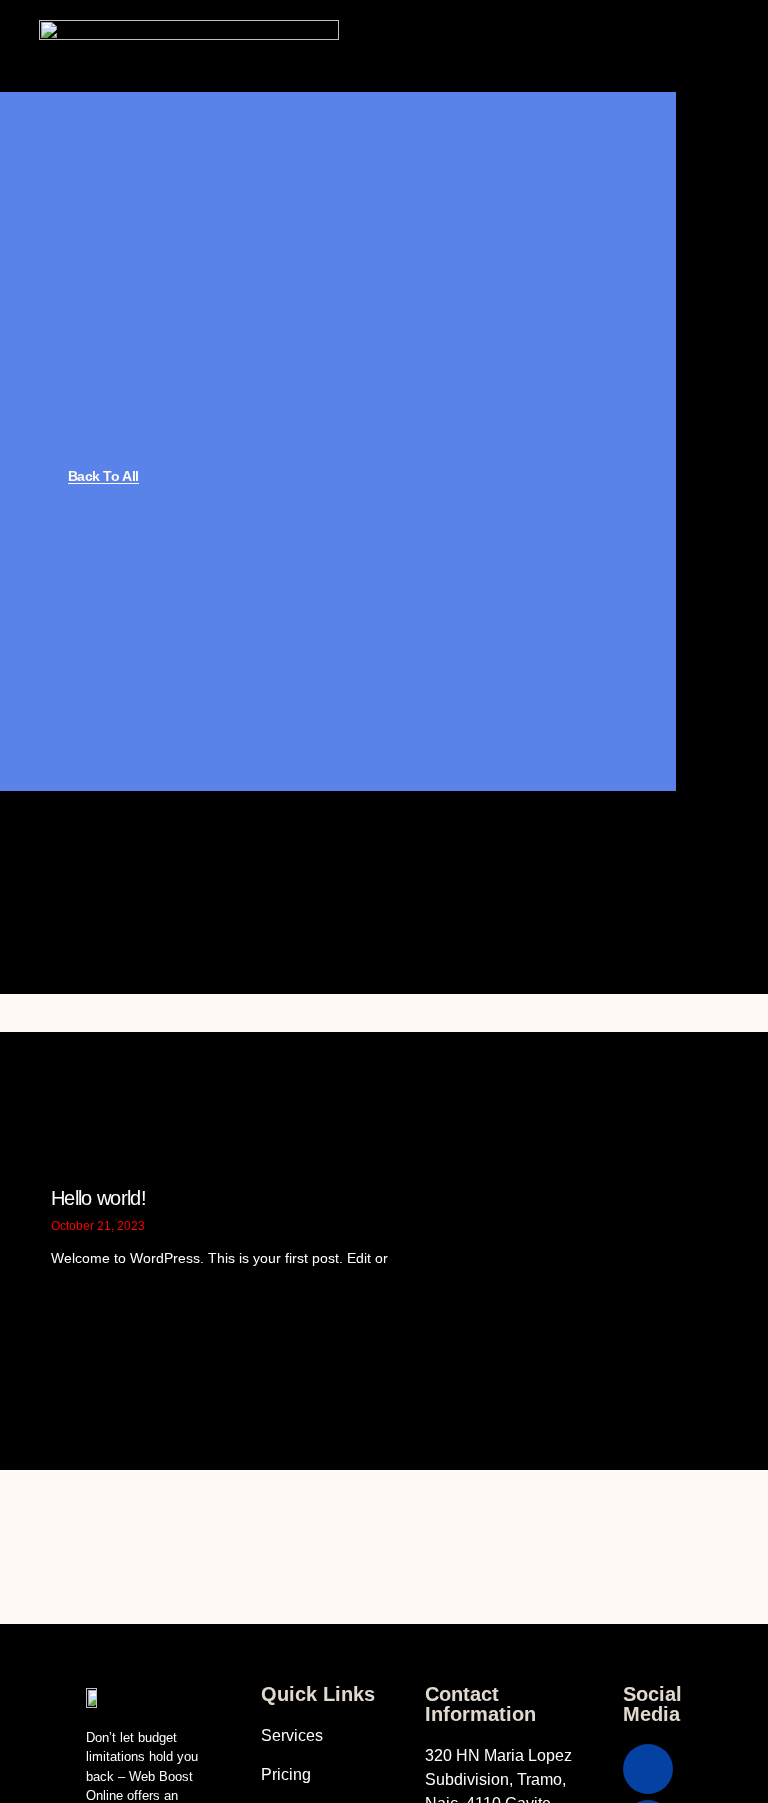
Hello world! (98, 1198)
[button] (477, 46)
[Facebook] (648, 1769)
